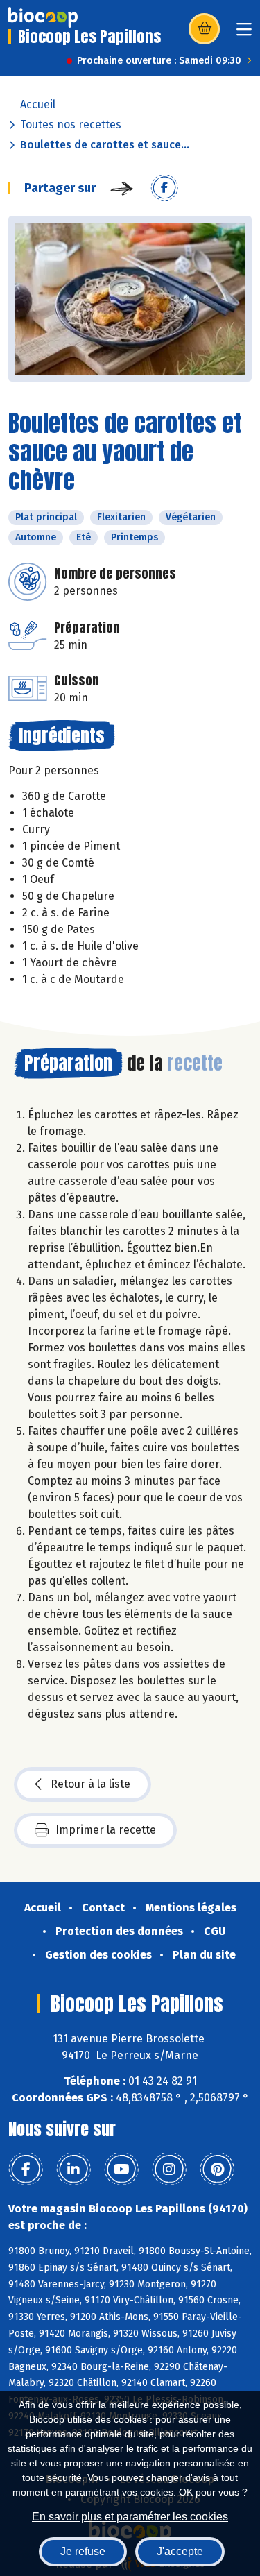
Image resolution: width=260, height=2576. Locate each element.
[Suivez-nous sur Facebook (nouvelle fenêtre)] (26, 2169)
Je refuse (83, 2551)
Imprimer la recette (106, 1830)
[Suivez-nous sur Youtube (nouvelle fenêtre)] (121, 2169)
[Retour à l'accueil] (43, 17)
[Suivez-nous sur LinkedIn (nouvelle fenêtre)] (73, 2169)
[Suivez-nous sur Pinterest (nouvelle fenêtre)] (217, 2169)
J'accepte (180, 2551)
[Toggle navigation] (244, 34)
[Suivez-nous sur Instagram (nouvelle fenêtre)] (169, 2169)
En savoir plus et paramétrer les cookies (130, 2517)
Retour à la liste (90, 1784)
